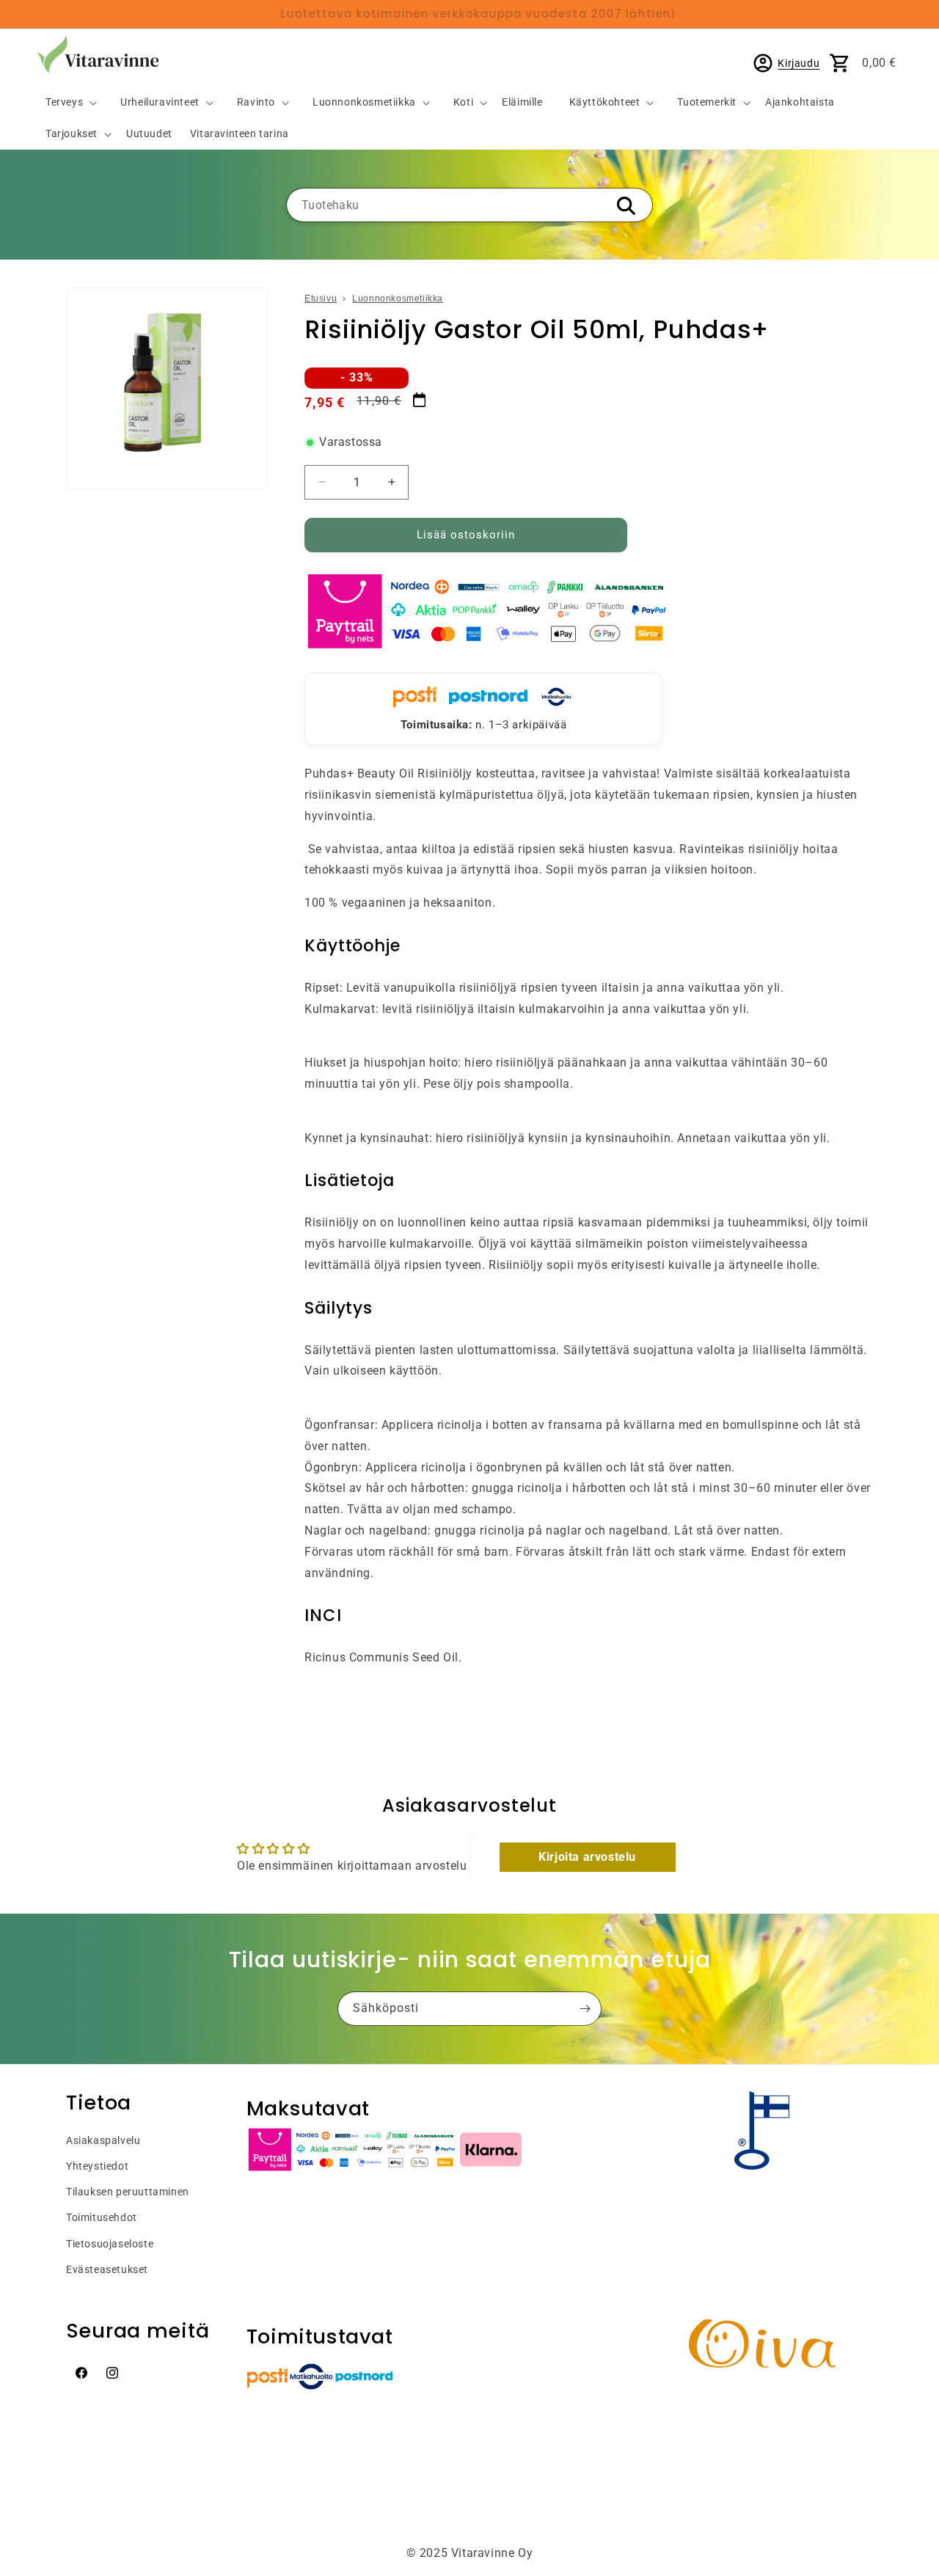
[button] (65, 103)
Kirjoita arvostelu (587, 1857)
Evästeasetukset (107, 2269)
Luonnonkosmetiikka (364, 102)
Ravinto (256, 102)
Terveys (64, 102)
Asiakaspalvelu (103, 2140)
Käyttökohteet (605, 102)
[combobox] (469, 205)
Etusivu (321, 299)
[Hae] (626, 206)
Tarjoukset (72, 134)
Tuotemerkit (707, 102)
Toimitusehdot (102, 2217)
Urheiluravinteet (160, 102)
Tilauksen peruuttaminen (128, 2192)
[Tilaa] (585, 2009)
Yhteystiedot (97, 2166)
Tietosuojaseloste (110, 2244)
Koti (463, 102)
